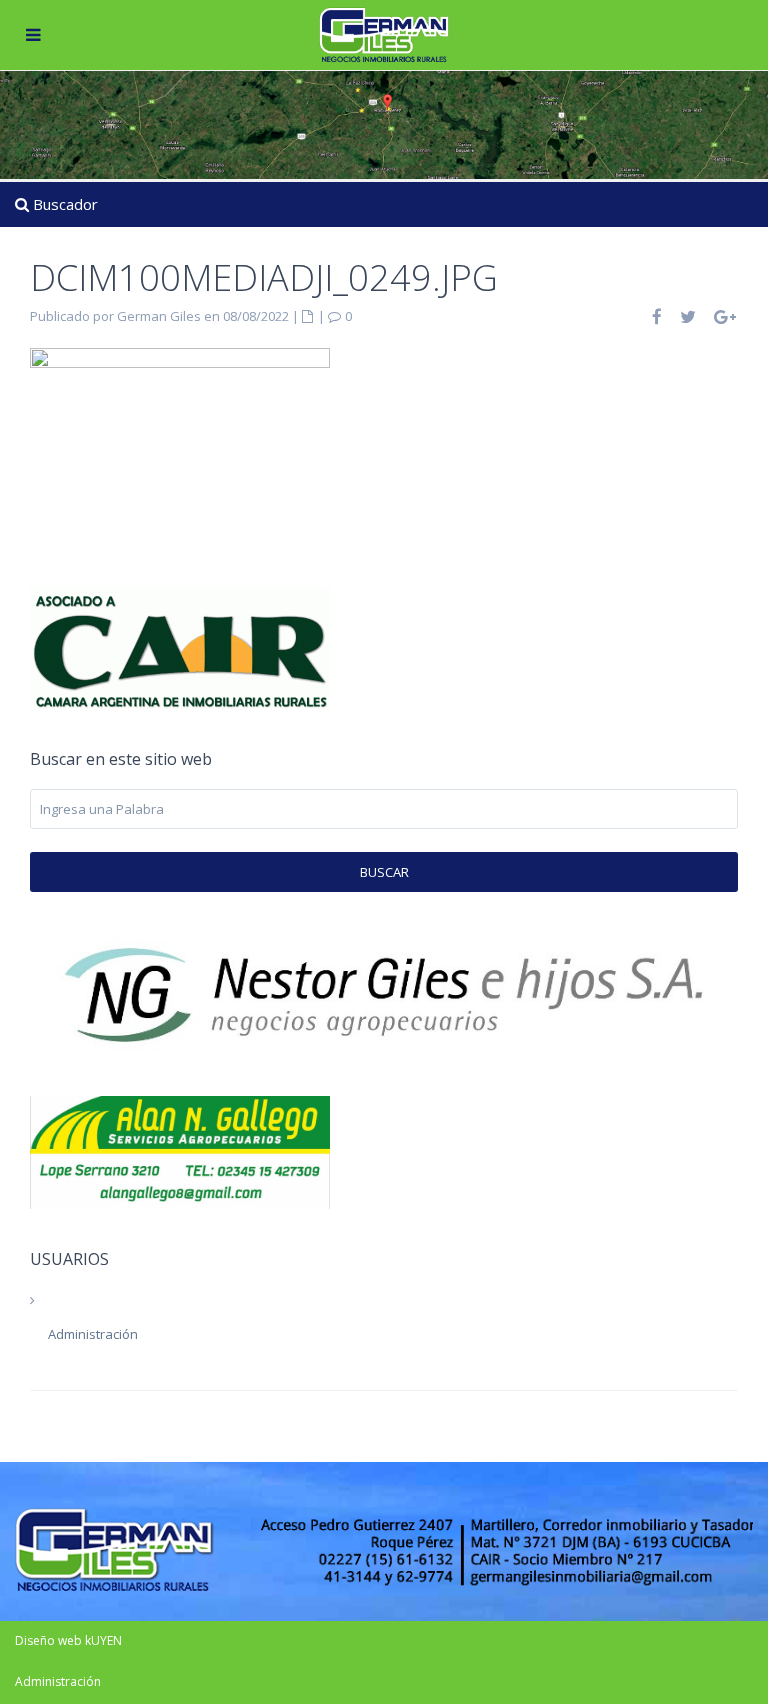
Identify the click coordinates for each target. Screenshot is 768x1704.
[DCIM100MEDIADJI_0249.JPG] (180, 431)
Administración (93, 1334)
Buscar (384, 872)
